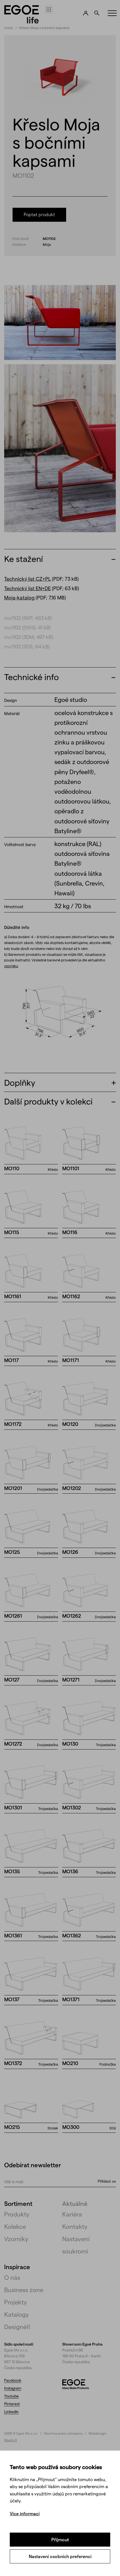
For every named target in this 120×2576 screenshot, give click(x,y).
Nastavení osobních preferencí (60, 2556)
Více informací (25, 2513)
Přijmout (60, 2539)
